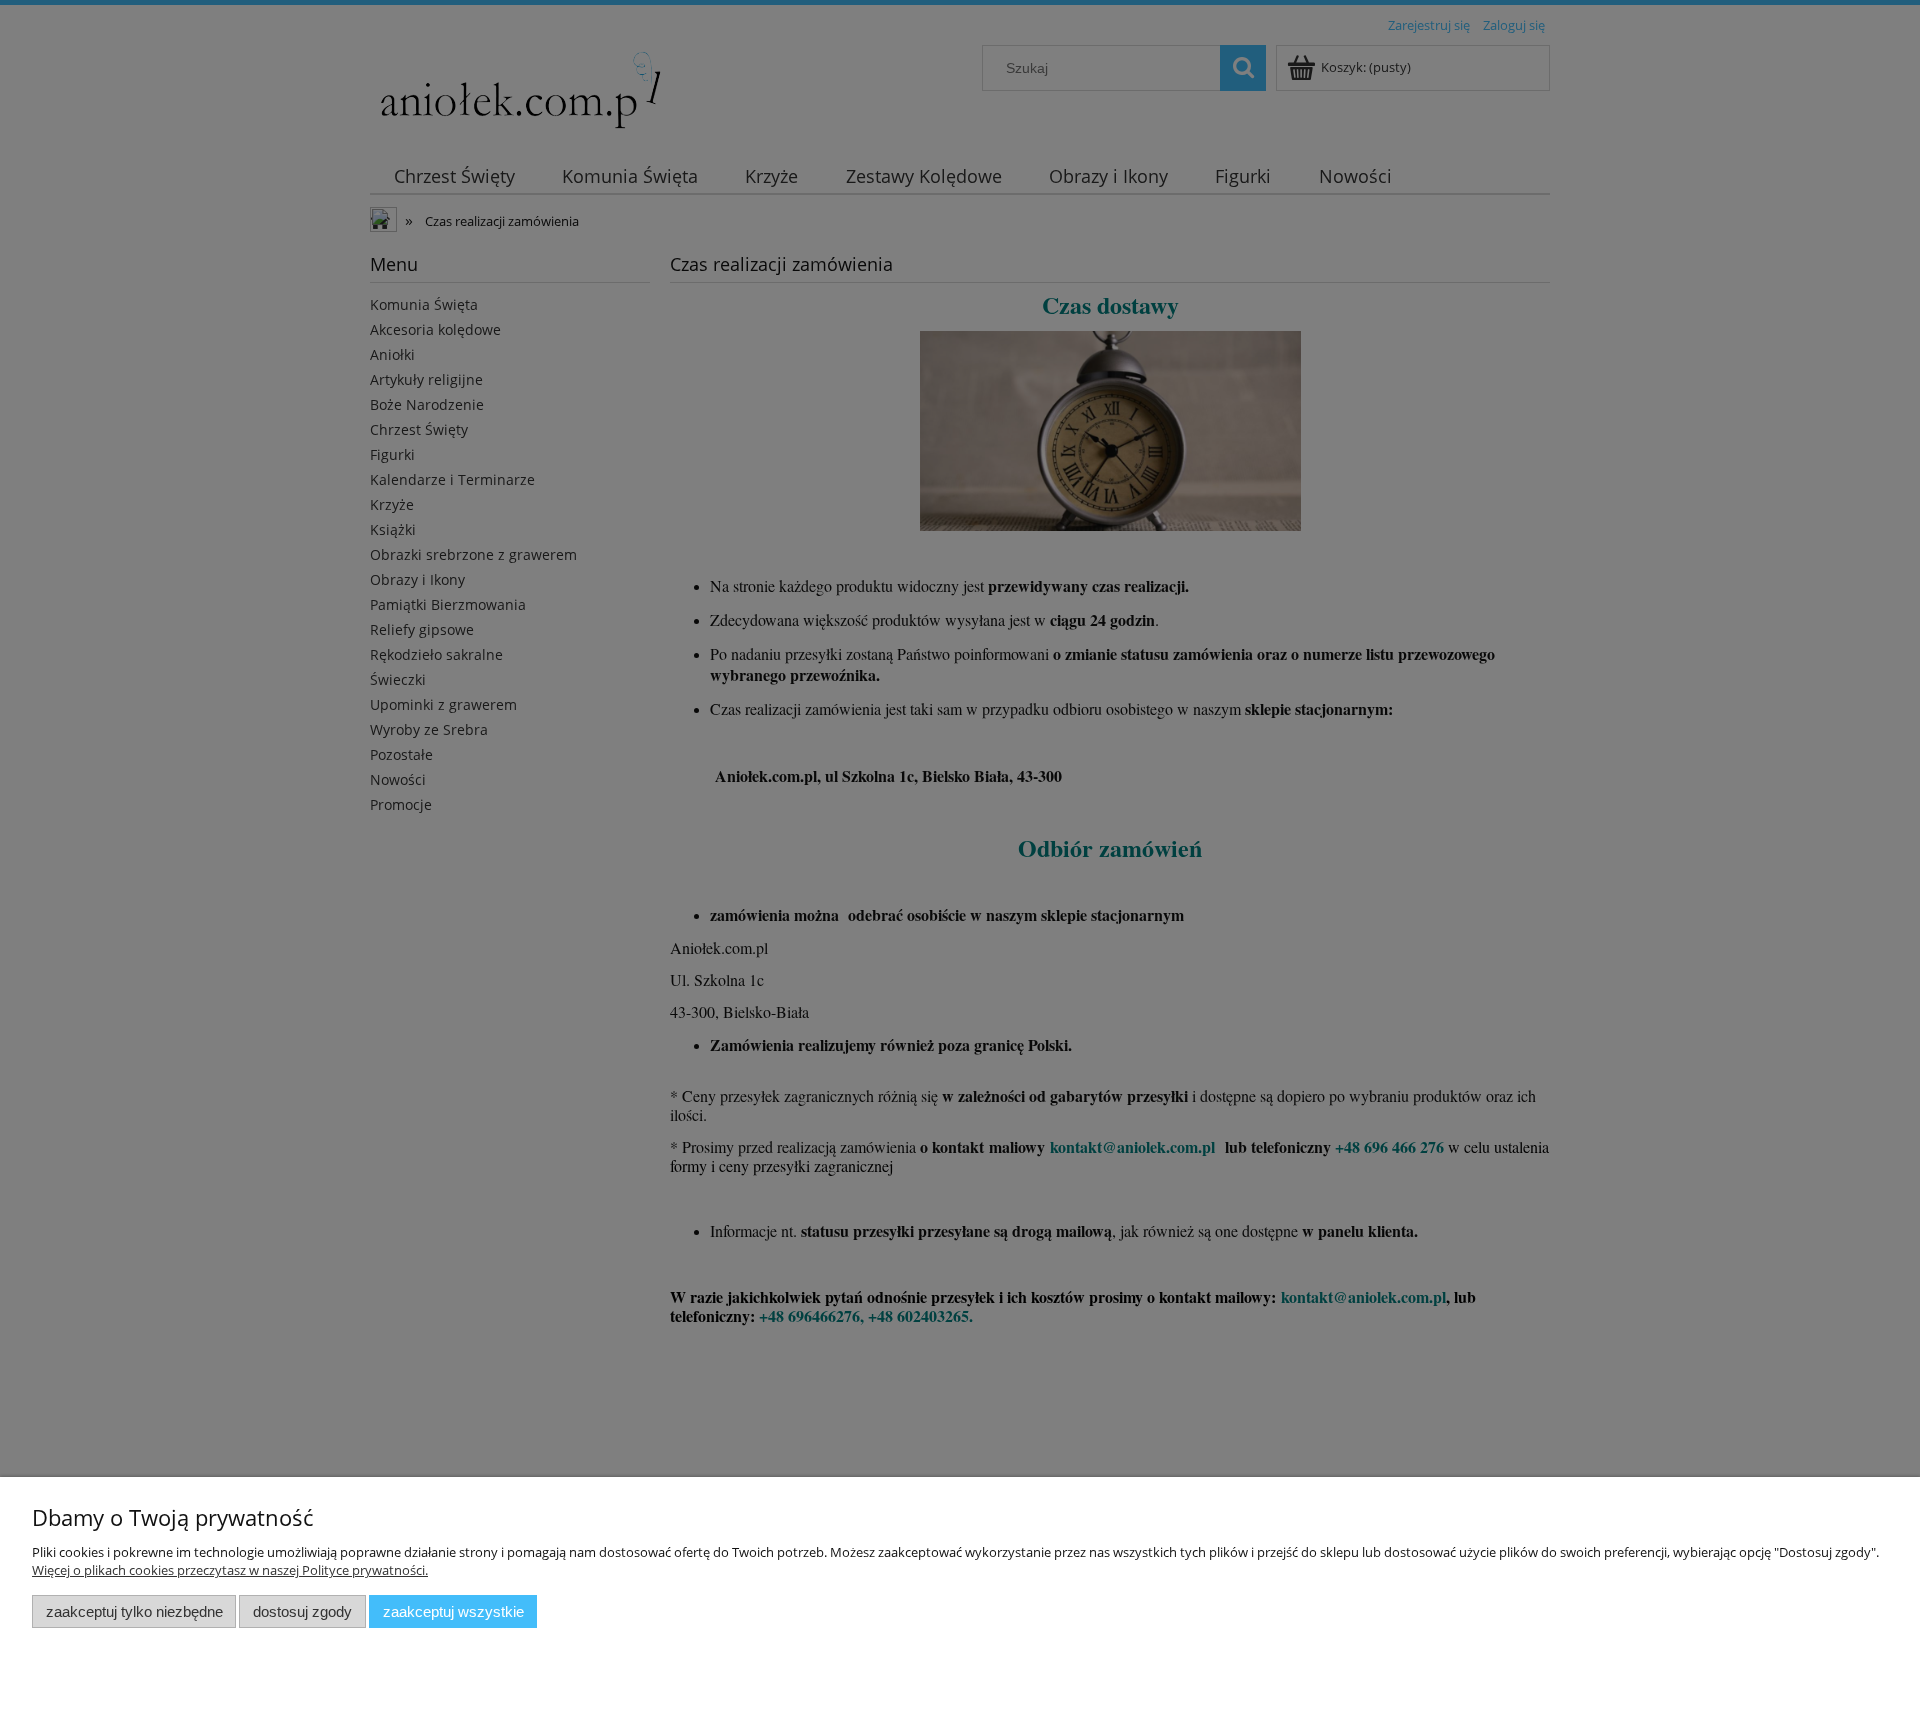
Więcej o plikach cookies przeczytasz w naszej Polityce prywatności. (230, 1570)
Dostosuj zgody (302, 1611)
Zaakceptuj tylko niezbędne (134, 1611)
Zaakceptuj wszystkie (453, 1611)
